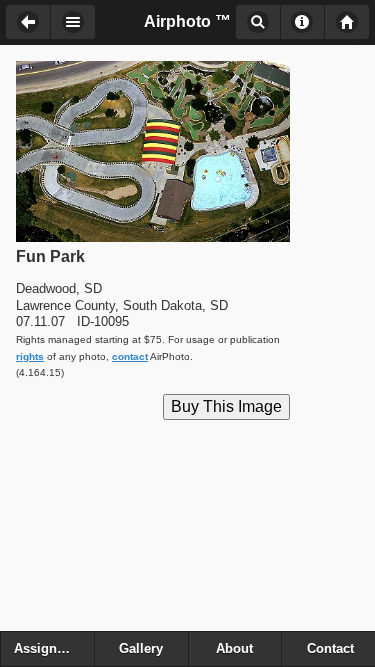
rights (30, 356)
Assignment (51, 649)
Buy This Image (226, 406)
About (302, 22)
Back (27, 22)
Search (257, 22)
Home (347, 22)
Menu (73, 22)
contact (130, 356)
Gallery (141, 649)
